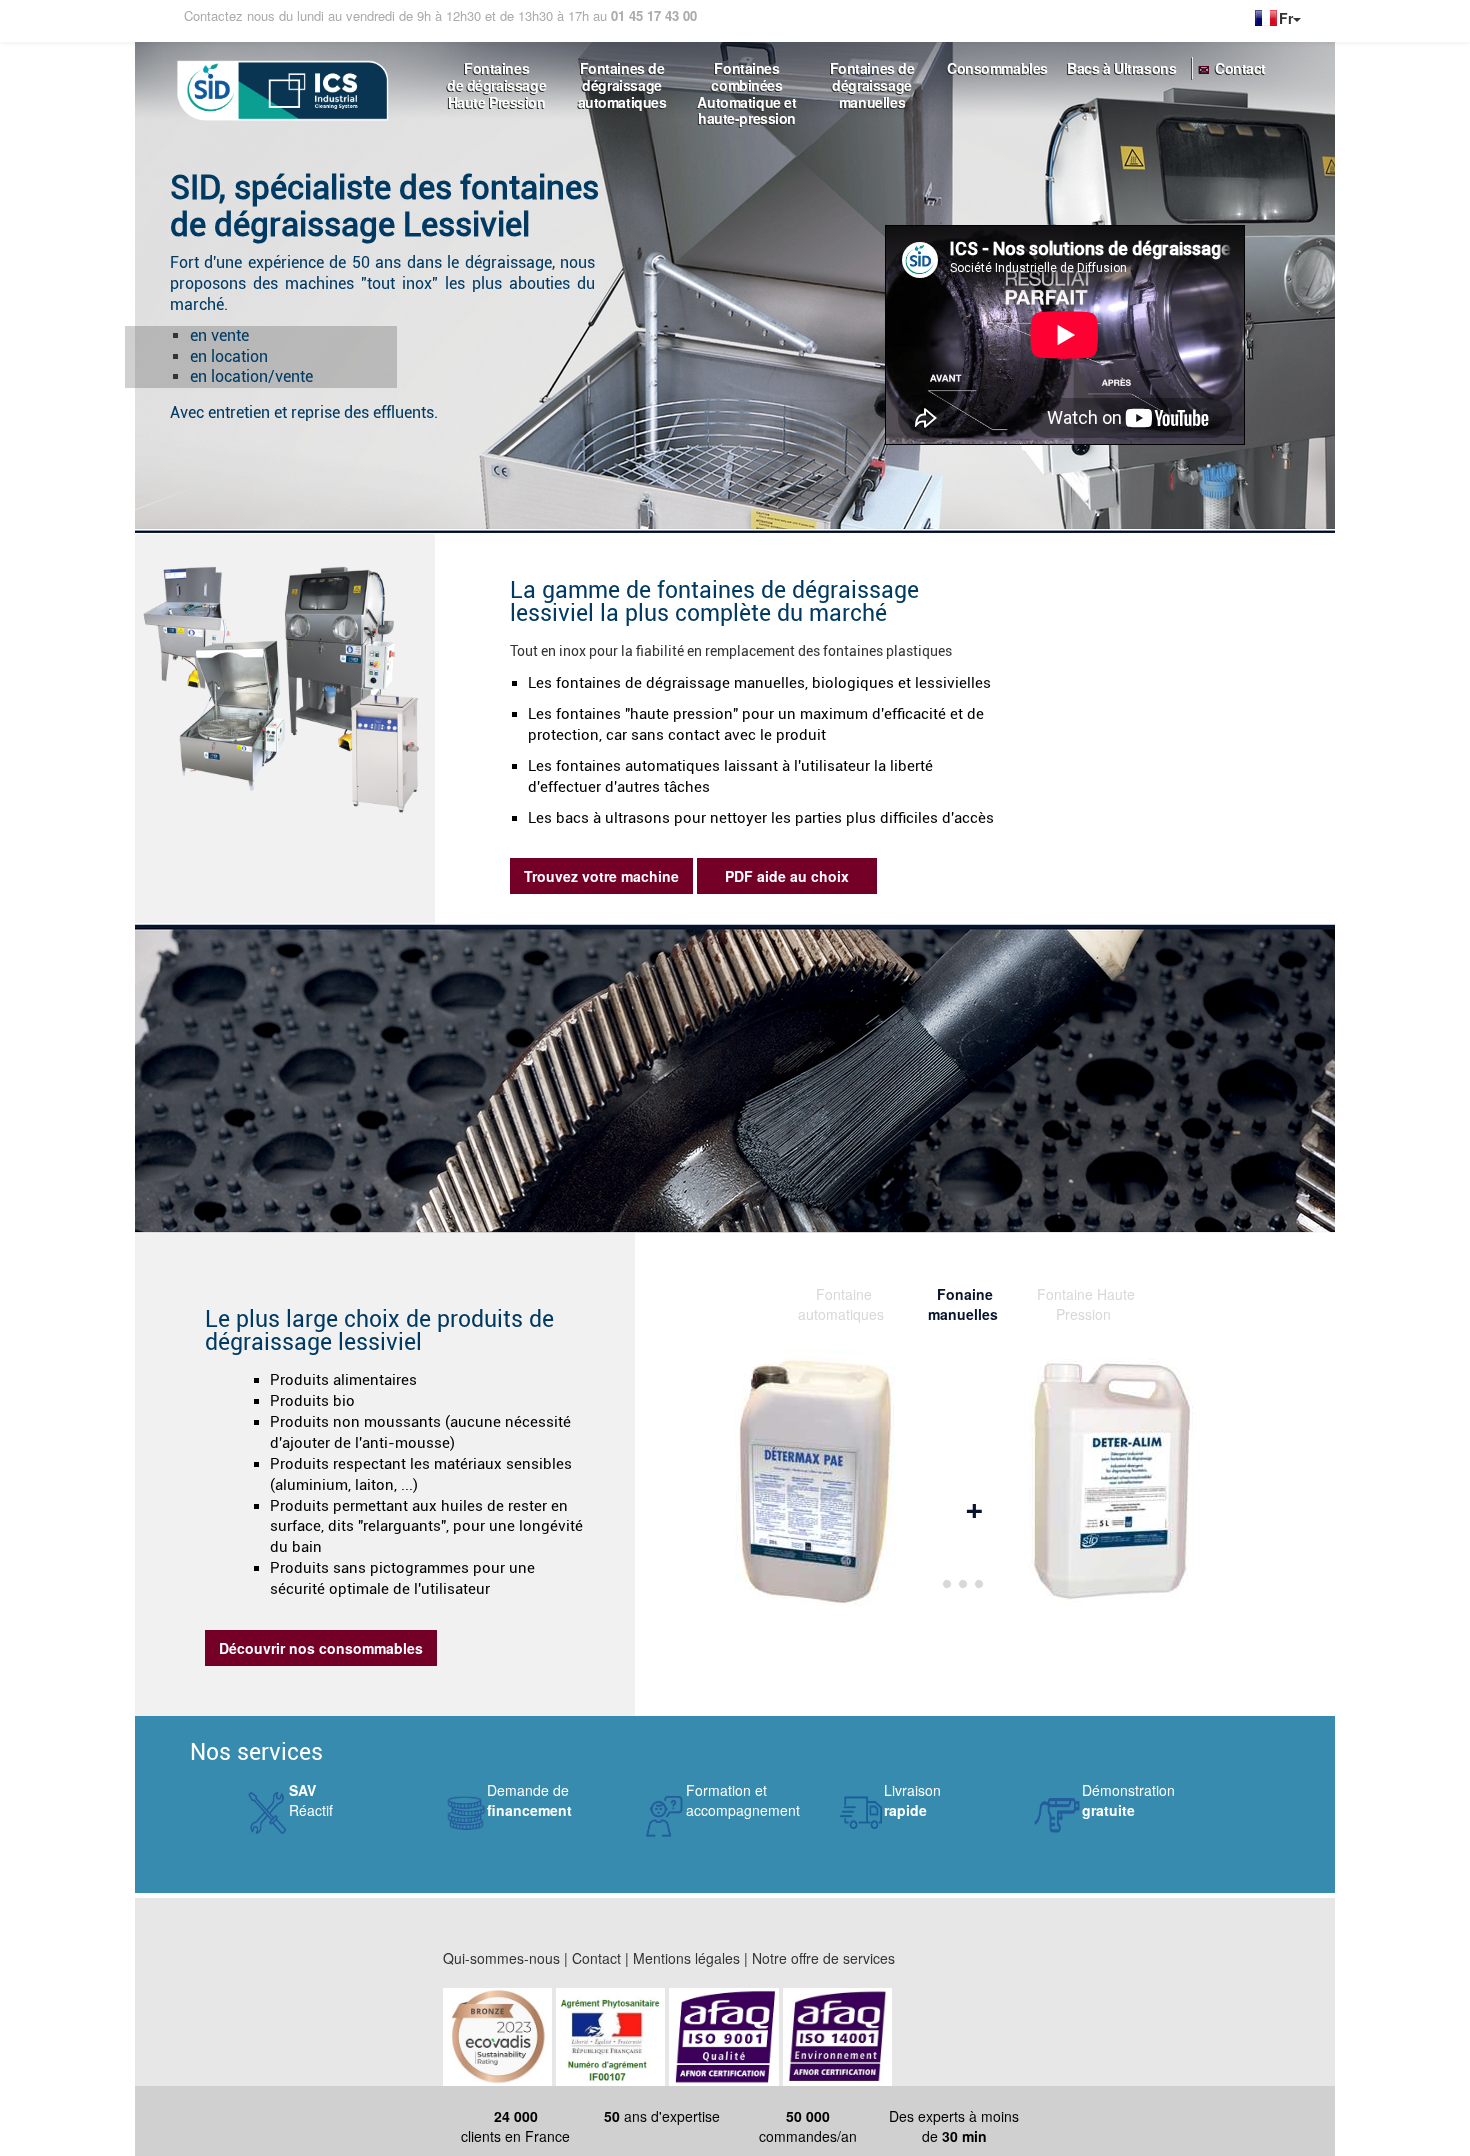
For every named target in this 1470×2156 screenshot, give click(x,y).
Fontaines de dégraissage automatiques (622, 76)
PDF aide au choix (787, 876)
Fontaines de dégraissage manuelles (872, 76)
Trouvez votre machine (601, 876)
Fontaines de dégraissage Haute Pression (496, 76)
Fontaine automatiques (841, 1294)
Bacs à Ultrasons (1121, 69)
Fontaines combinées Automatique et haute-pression (746, 76)
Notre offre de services (823, 1958)
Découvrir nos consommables (321, 1648)
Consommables (997, 69)
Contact (1240, 69)
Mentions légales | (690, 1958)
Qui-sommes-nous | (505, 1958)
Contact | (600, 1958)
